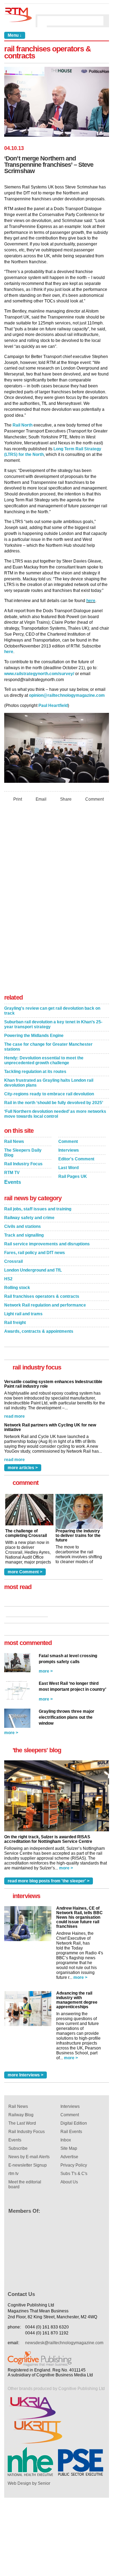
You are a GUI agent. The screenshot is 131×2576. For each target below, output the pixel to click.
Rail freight (15, 1323)
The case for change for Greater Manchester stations (48, 1047)
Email (41, 799)
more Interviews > (26, 2075)
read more (14, 1414)
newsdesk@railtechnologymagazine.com (64, 2343)
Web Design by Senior (29, 2483)
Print (18, 799)
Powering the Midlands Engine (34, 1036)
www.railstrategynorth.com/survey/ (39, 674)
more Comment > (25, 1572)
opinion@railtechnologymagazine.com (67, 695)
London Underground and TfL (33, 1270)
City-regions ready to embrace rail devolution (49, 1094)
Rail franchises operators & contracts (42, 1296)
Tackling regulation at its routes (35, 1072)
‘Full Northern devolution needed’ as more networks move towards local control (55, 1114)
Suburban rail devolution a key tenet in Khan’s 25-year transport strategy (53, 1024)
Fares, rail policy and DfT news (35, 1253)
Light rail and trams (23, 1314)
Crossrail (13, 1261)
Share (66, 799)
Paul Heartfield (53, 706)
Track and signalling (24, 1235)
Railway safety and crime (29, 1218)
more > (46, 1671)
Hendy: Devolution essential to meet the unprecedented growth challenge (44, 1060)
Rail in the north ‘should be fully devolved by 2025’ (54, 1103)
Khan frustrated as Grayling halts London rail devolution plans (49, 1083)
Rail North (23, 425)
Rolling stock (17, 1288)
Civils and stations (23, 1226)
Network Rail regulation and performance (45, 1305)
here (91, 601)
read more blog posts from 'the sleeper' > (49, 1881)
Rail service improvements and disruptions (47, 1244)
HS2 (8, 1279)
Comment (94, 799)
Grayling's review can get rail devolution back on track (52, 1011)
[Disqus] (57, 900)
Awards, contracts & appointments (39, 1331)
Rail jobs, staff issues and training (38, 1209)
